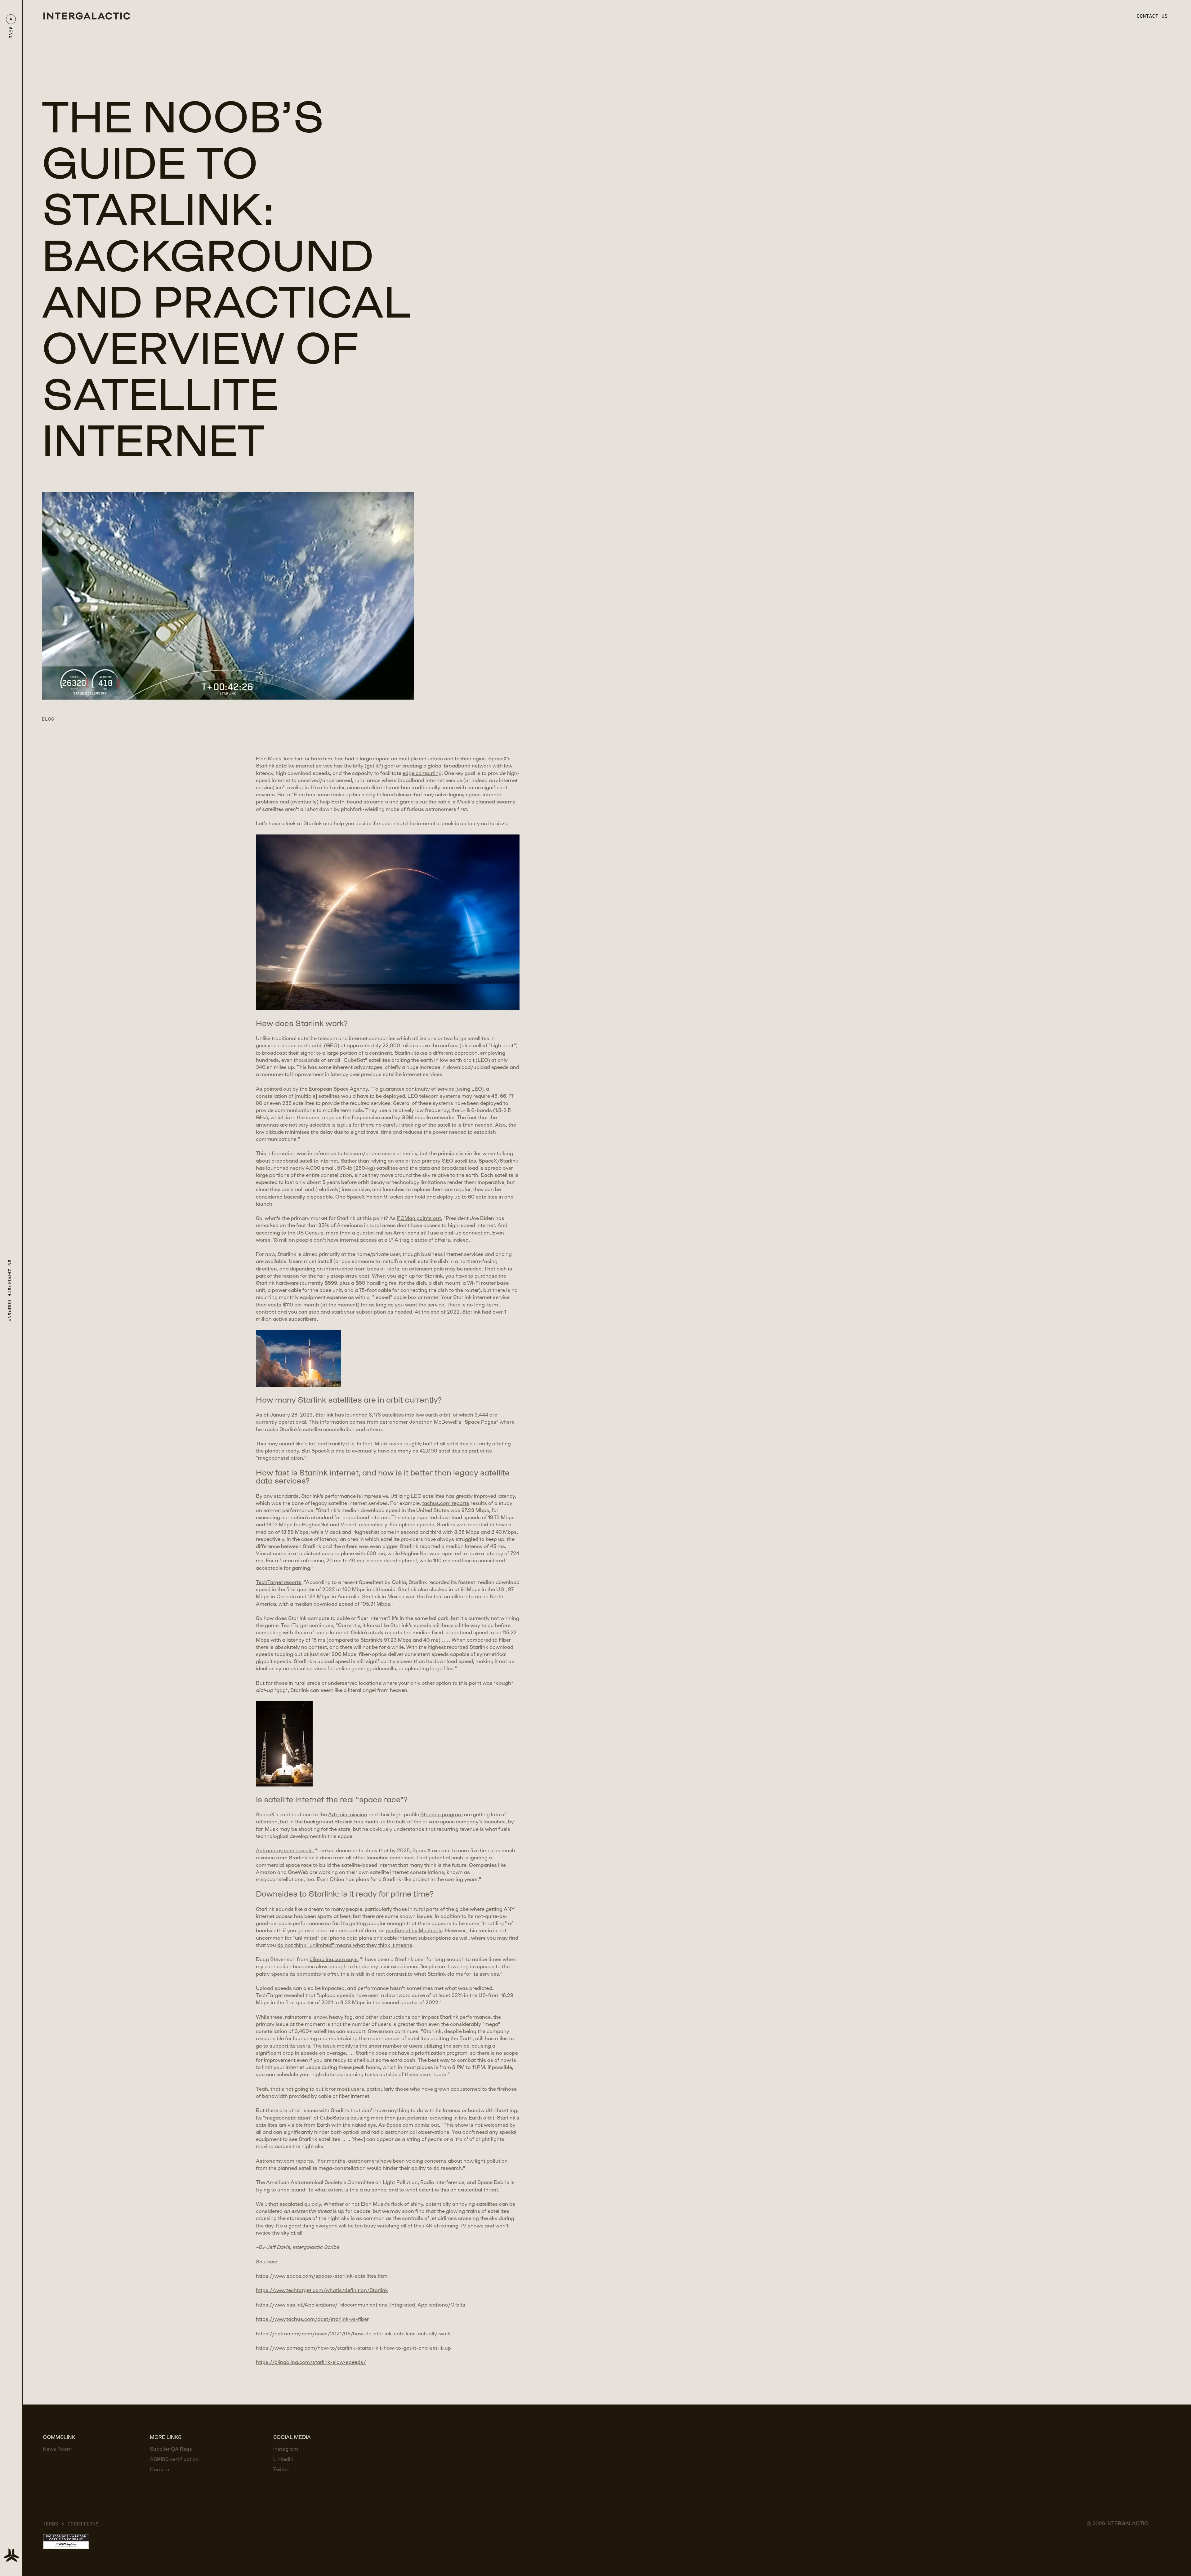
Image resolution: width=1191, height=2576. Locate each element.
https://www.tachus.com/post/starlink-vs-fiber (312, 2319)
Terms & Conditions (71, 2524)
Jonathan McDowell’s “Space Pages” (454, 1422)
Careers (159, 2470)
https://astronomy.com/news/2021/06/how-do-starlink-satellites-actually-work (353, 2334)
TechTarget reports (279, 1583)
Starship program (442, 1815)
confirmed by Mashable (414, 1931)
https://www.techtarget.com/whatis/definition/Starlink (322, 2291)
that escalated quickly (295, 2204)
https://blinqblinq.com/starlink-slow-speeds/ (311, 2362)
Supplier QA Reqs (171, 2449)
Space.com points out (413, 2125)
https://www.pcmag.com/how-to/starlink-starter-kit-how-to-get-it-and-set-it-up (353, 2348)
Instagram (286, 2449)
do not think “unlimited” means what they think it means (345, 1945)
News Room (57, 2449)
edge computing (422, 774)
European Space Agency (338, 1089)
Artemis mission (348, 1815)
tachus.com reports (446, 1504)
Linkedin (283, 2460)
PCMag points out (419, 1219)
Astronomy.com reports (284, 2161)
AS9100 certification (174, 2460)
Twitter (281, 2470)
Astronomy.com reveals (284, 1851)
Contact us (1152, 16)
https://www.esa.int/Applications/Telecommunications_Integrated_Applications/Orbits (361, 2305)
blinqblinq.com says (334, 1960)
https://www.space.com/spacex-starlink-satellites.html (322, 2276)
